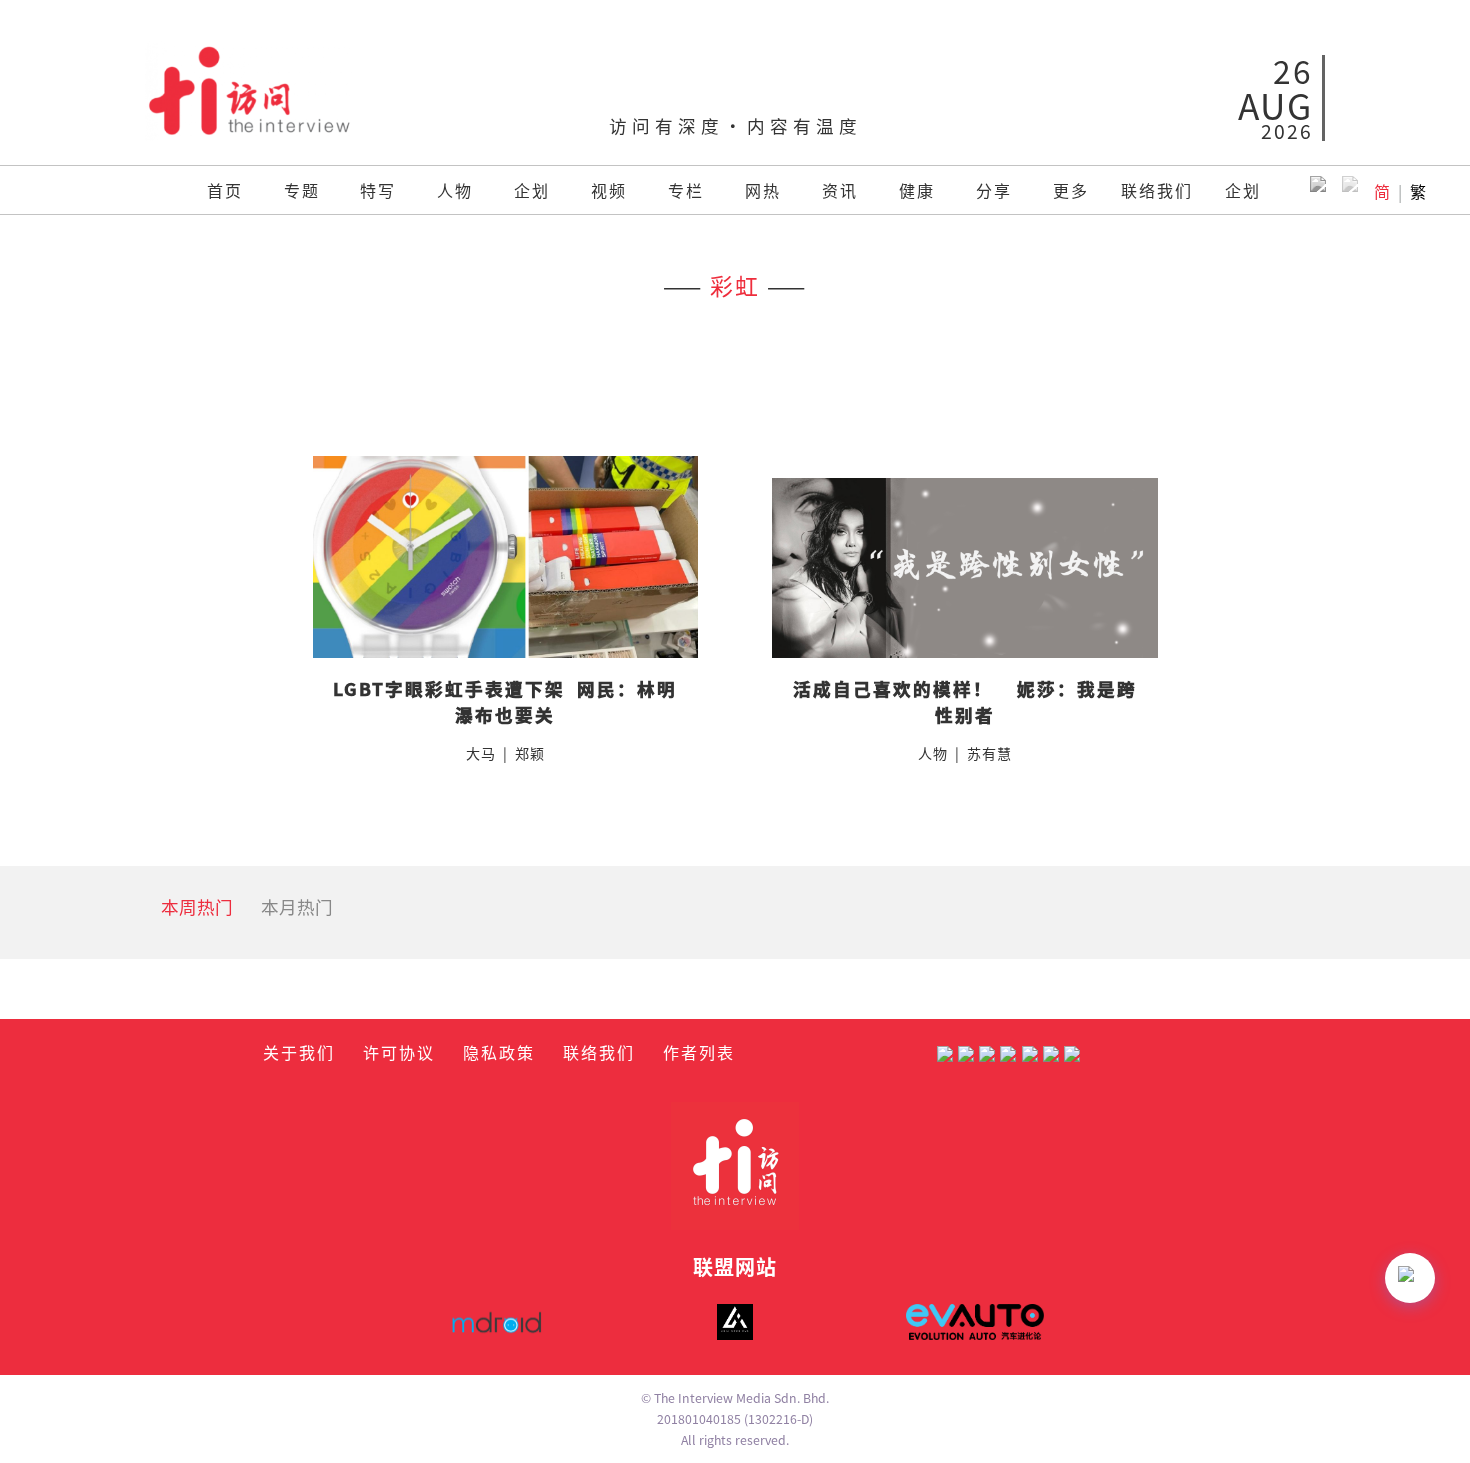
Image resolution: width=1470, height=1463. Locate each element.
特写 (378, 190)
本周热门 (197, 906)
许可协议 (399, 1052)
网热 (763, 190)
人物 (455, 190)
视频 (609, 190)
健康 (917, 190)
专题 (302, 190)
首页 (225, 190)
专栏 (686, 190)
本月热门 (297, 906)
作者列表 (699, 1052)
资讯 (840, 190)
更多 (1071, 190)
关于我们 (299, 1052)
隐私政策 (499, 1052)
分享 (994, 190)
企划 (532, 190)
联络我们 (1157, 190)
